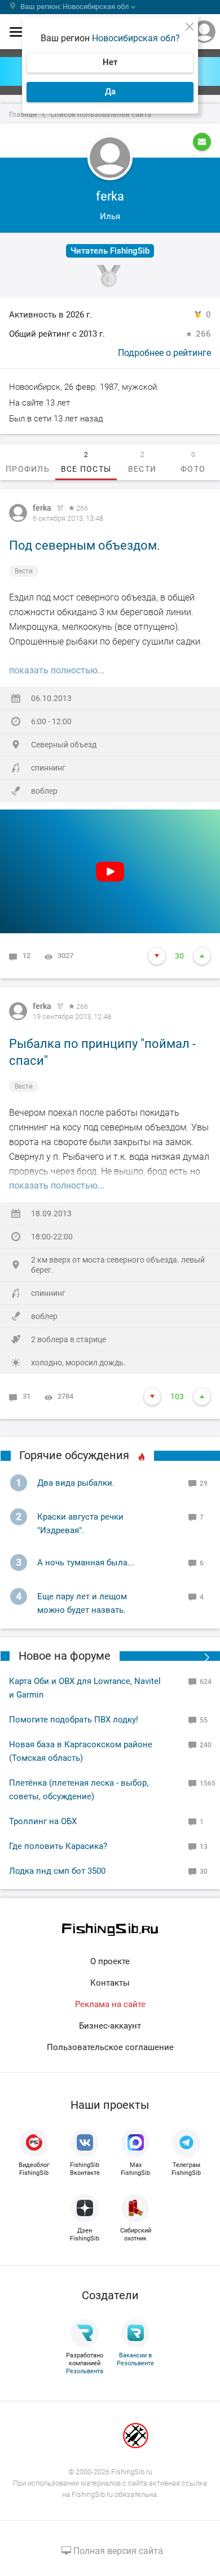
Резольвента (85, 2371)
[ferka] (18, 513)
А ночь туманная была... (86, 1563)
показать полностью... (57, 670)
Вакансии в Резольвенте (135, 2359)
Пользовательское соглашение (110, 2047)
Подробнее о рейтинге (164, 353)
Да (110, 92)
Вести (24, 571)
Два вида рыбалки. (76, 1483)
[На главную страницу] (110, 1929)
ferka (42, 508)
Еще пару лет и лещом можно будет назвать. (82, 1603)
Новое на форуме (65, 1656)
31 (27, 1396)
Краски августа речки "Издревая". (80, 1524)
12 (27, 956)
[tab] (28, 462)
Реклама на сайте (110, 2004)
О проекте (110, 1961)
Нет (110, 62)
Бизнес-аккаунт (110, 2026)
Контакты (110, 1983)
